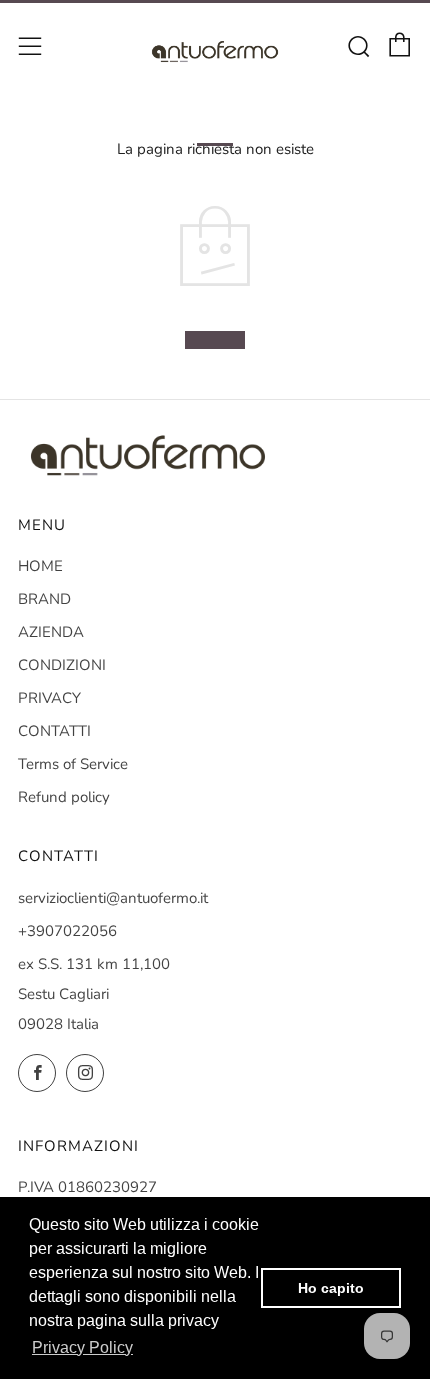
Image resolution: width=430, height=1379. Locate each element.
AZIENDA (51, 632)
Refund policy (64, 797)
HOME (40, 566)
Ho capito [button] (331, 1288)
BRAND (44, 599)
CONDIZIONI (62, 665)
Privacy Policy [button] (82, 1347)
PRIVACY (49, 698)
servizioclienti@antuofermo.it (113, 898)
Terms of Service (73, 764)
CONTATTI (54, 731)
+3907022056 (67, 931)
